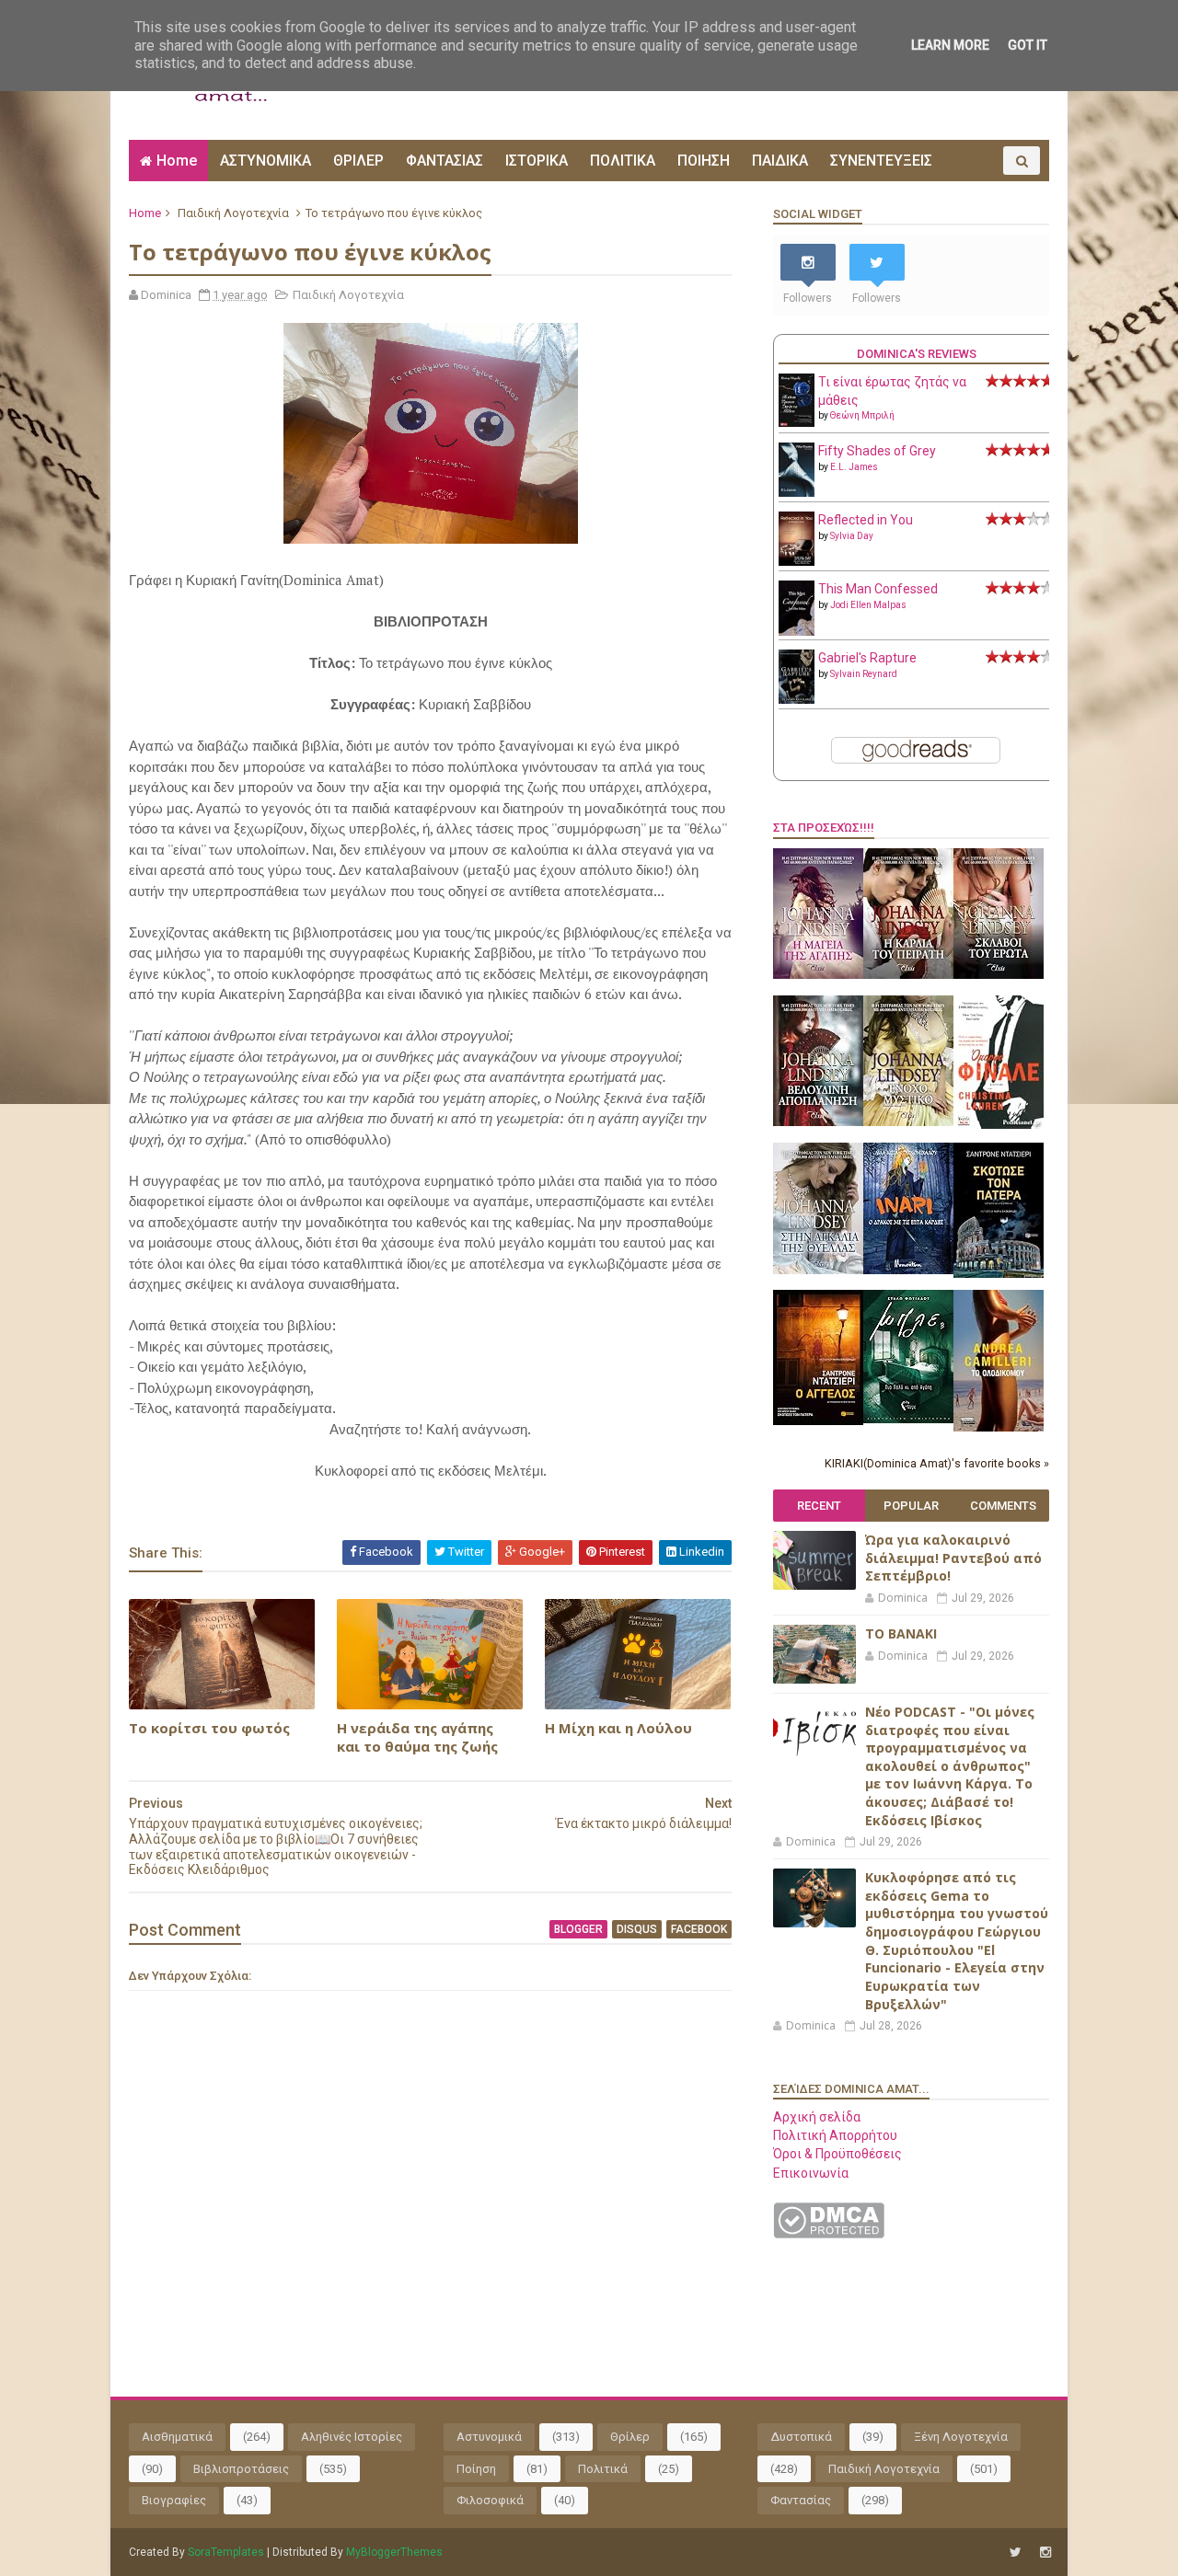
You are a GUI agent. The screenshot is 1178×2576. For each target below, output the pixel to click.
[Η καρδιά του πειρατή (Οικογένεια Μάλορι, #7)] (908, 974)
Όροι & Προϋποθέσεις (837, 2154)
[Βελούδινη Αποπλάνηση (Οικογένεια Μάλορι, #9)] (818, 1121)
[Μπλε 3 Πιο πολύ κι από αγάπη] (908, 1419)
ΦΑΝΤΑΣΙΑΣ (445, 161)
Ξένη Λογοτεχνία (961, 2437)
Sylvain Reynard (864, 674)
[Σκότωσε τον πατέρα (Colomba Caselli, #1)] (999, 1273)
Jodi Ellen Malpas (868, 605)
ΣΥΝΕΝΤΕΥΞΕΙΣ (881, 161)
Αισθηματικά (177, 2437)
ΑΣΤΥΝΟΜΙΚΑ (266, 161)
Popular (911, 1506)
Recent (819, 1506)
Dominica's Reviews (917, 354)
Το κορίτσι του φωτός (209, 1728)
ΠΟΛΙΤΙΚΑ (623, 161)
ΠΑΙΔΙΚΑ (780, 161)
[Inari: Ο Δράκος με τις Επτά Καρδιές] (908, 1270)
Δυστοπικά (801, 2437)
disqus (637, 1929)
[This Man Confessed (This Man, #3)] (797, 632)
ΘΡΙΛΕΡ (358, 161)
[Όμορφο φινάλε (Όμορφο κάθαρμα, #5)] (999, 1124)
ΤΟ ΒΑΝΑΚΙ (901, 1633)
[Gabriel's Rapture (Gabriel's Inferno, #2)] (797, 699)
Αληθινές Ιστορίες (352, 2437)
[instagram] (1045, 2553)
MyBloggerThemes (394, 2552)
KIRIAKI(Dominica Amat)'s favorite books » (937, 1463)
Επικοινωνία (811, 2173)
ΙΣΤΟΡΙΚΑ (537, 161)
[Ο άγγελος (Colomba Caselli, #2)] (818, 1420)
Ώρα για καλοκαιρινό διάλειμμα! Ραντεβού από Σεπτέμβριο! (953, 1558)
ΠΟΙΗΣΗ (704, 161)
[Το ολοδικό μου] (999, 1427)
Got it (1028, 45)
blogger (578, 1929)
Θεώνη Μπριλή (862, 415)
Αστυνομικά (489, 2437)
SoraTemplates (226, 2552)
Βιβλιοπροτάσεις (241, 2469)
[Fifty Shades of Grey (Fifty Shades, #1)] (797, 492)
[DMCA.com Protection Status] (829, 2234)
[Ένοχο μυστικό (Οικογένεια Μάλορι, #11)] (908, 1121)
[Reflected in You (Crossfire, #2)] (797, 561)
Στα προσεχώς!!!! (824, 828)
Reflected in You (866, 520)
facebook (699, 1929)
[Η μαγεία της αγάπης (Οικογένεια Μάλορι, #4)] (818, 974)
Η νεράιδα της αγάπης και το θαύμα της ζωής (417, 1737)
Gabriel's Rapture (867, 658)
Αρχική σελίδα (817, 2117)
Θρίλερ (630, 2437)
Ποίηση (476, 2469)
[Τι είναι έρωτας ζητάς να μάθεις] (797, 422)
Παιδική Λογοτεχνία (233, 213)
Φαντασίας (801, 2500)
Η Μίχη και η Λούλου (618, 1728)
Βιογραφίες (174, 2500)
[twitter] (1016, 2553)
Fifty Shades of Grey (877, 451)
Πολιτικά (603, 2469)
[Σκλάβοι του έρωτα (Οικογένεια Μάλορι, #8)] (999, 974)
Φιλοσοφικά (490, 2500)
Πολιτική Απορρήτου (835, 2135)
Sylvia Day (852, 536)
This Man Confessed (878, 589)
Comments (1003, 1506)
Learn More (950, 45)
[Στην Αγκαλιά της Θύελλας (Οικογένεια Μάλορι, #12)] (818, 1270)
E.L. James (854, 467)
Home (177, 161)
